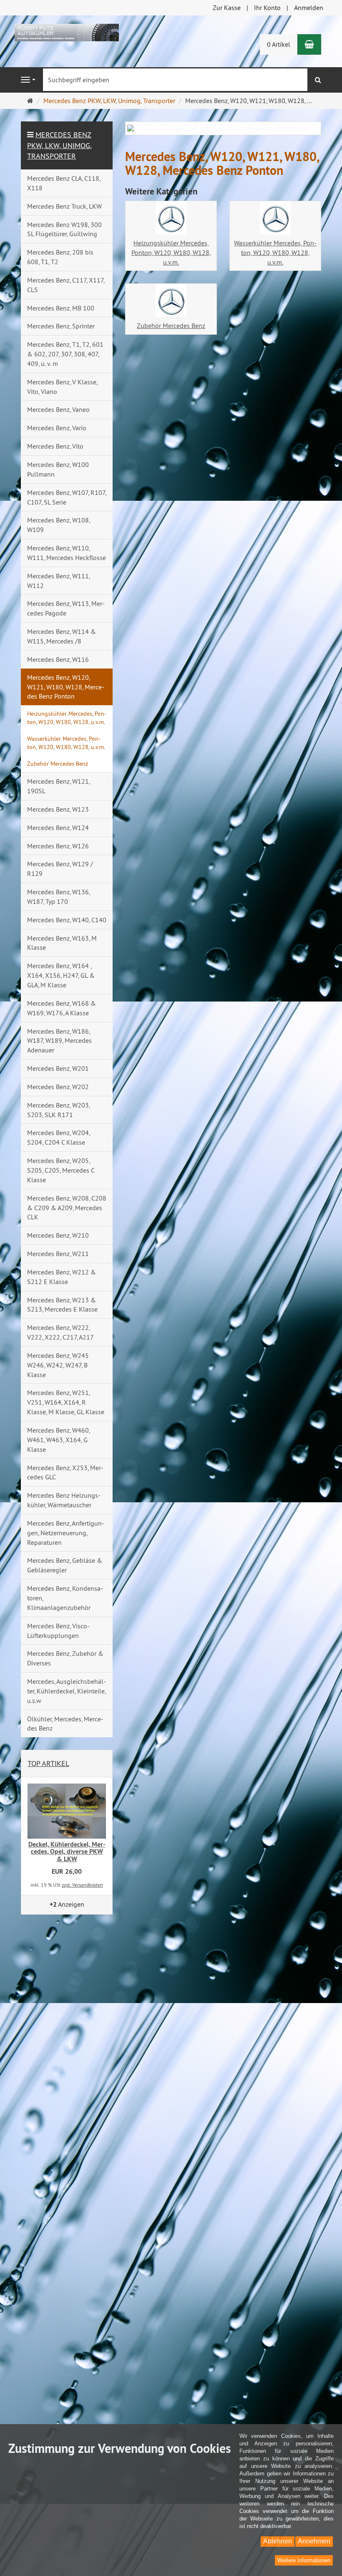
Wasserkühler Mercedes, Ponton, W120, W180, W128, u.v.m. (275, 252)
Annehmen (314, 2541)
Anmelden (309, 8)
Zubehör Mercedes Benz (171, 325)
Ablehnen (278, 2541)
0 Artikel (279, 44)
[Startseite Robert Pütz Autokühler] (67, 32)
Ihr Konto (267, 8)
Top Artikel (48, 1763)
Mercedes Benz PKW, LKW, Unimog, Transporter (59, 145)
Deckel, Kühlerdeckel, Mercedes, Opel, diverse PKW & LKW (67, 1852)
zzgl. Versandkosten (82, 1885)
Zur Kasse (227, 8)
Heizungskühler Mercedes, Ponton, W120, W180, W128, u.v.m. (171, 252)
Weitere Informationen (304, 2560)
